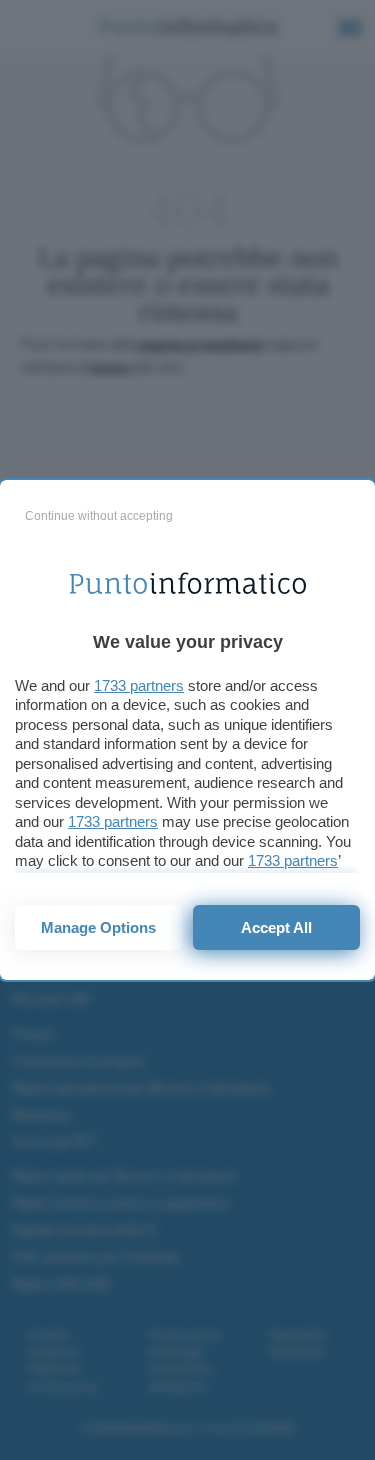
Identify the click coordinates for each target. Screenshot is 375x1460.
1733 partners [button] (139, 685)
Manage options (98, 927)
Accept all (276, 927)
